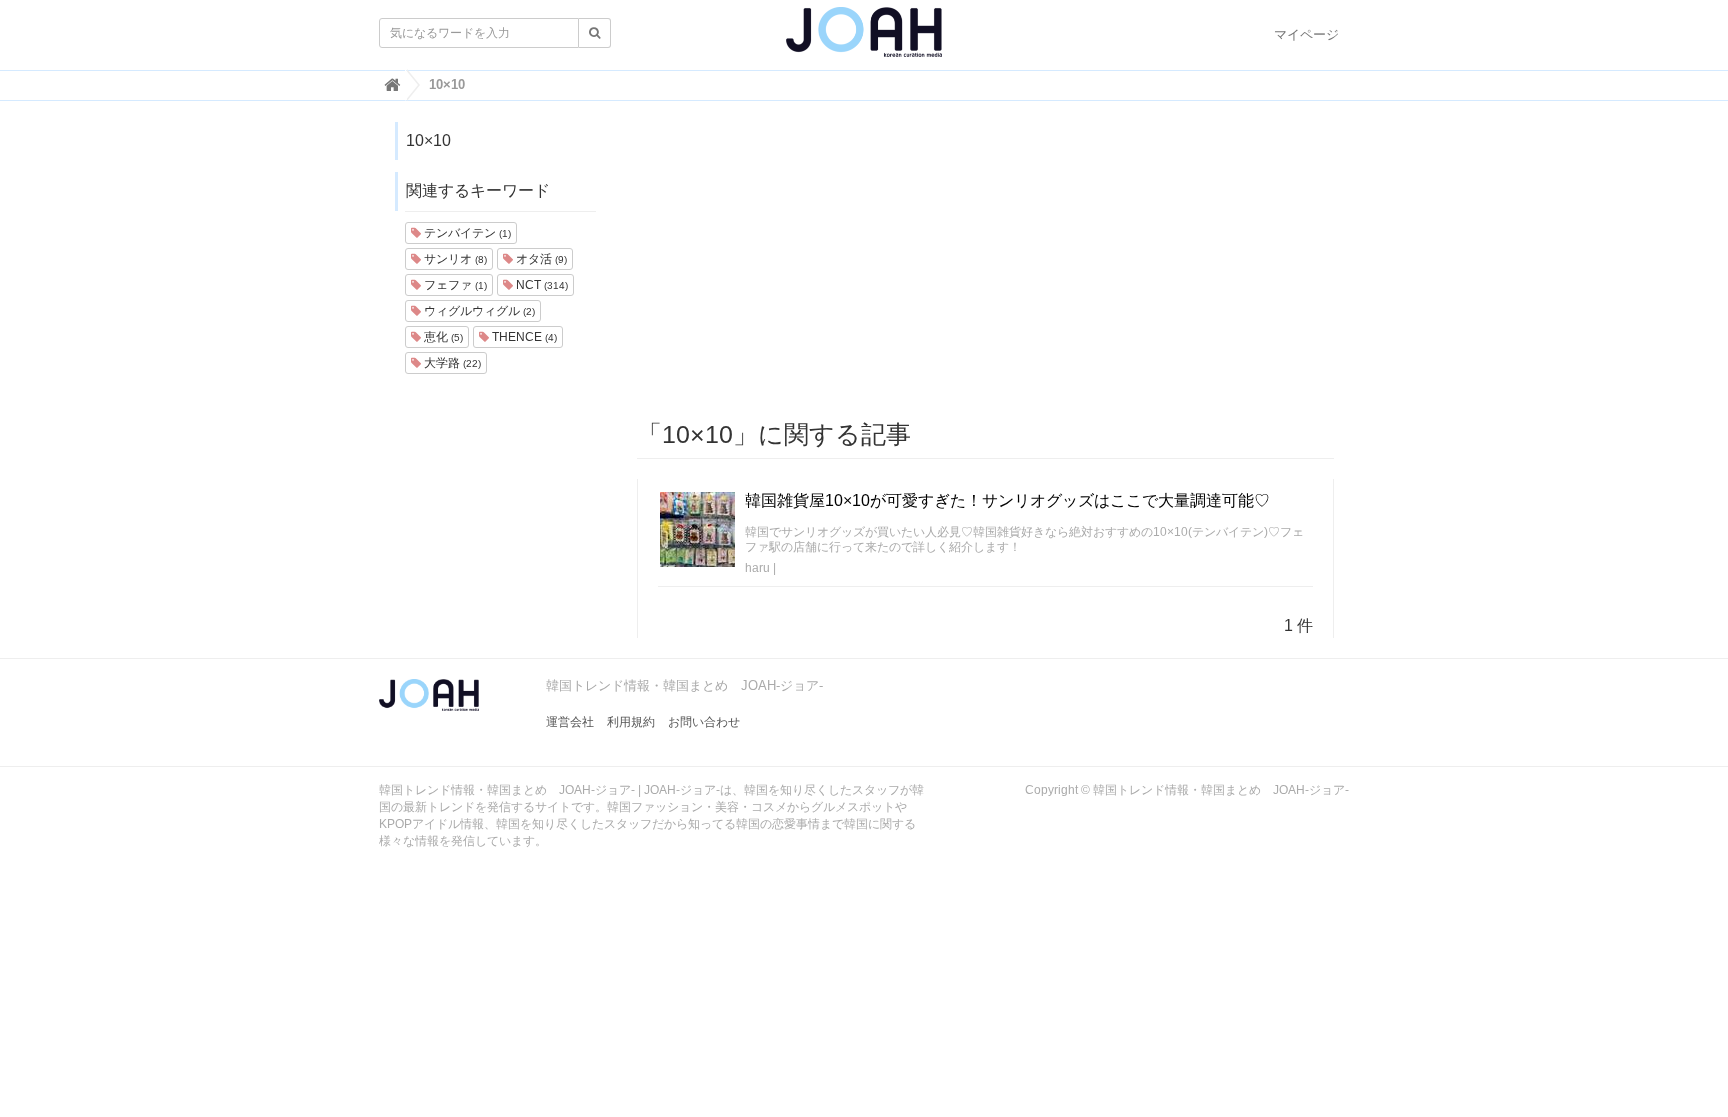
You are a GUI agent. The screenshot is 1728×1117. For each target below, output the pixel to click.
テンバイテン (466, 233)
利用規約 (631, 722)
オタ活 (540, 259)
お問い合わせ (704, 722)
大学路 (451, 363)
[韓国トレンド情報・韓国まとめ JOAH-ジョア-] (864, 40)
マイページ (1306, 34)
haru (757, 568)
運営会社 (570, 722)
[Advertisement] (986, 261)
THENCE (523, 337)
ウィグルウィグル (478, 311)
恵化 (442, 337)
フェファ (454, 285)
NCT (540, 285)
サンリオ (454, 259)
